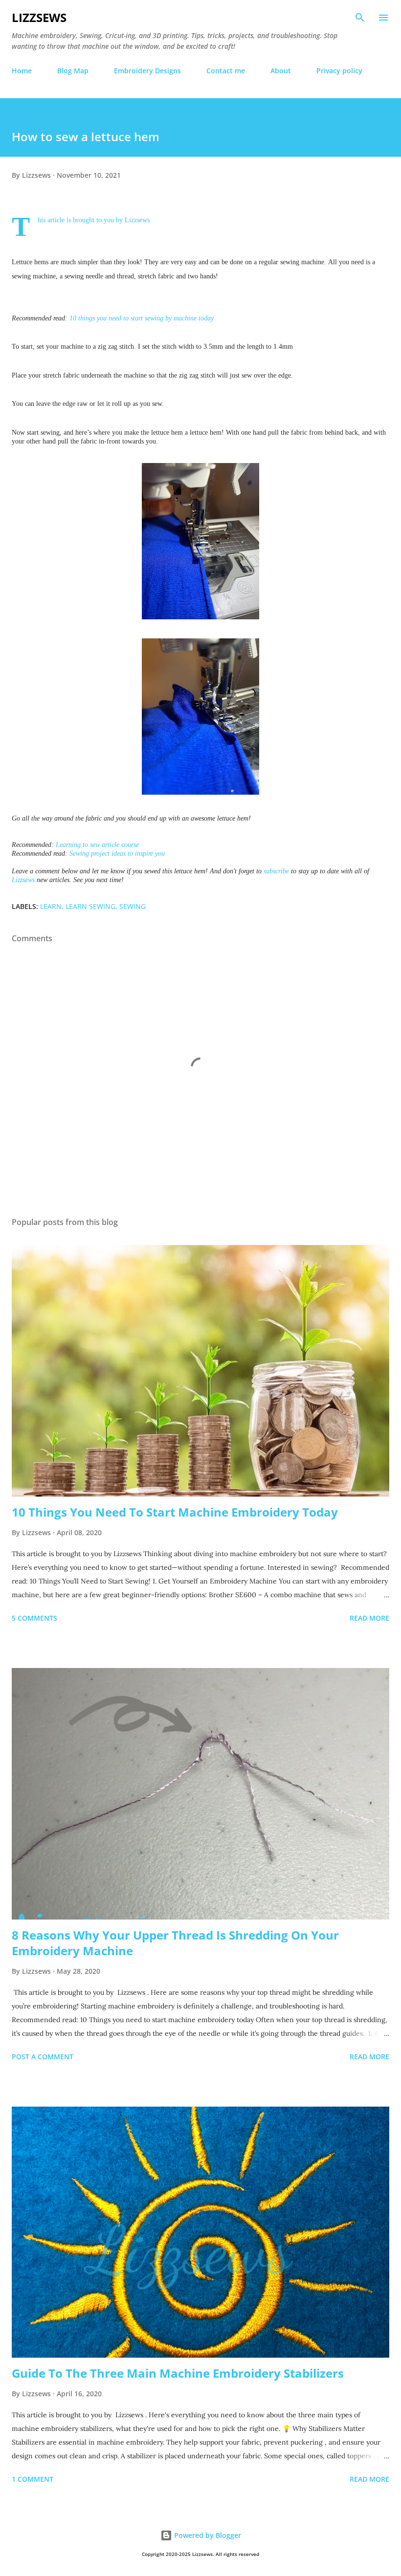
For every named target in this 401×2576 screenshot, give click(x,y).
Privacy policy (339, 71)
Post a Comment (43, 2057)
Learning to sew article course (97, 845)
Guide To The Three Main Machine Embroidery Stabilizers (178, 2373)
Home (22, 71)
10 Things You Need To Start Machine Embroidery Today (175, 1512)
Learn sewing (90, 906)
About (281, 71)
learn (51, 906)
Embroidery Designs (147, 71)
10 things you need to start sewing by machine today (142, 318)
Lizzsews (39, 17)
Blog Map (73, 71)
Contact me (226, 71)
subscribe (276, 871)
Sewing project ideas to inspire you (117, 854)
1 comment (33, 2479)
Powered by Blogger (207, 2535)
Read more (369, 1618)
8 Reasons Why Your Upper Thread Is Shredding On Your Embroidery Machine (175, 1943)
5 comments (34, 1618)
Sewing (133, 906)
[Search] (360, 18)
